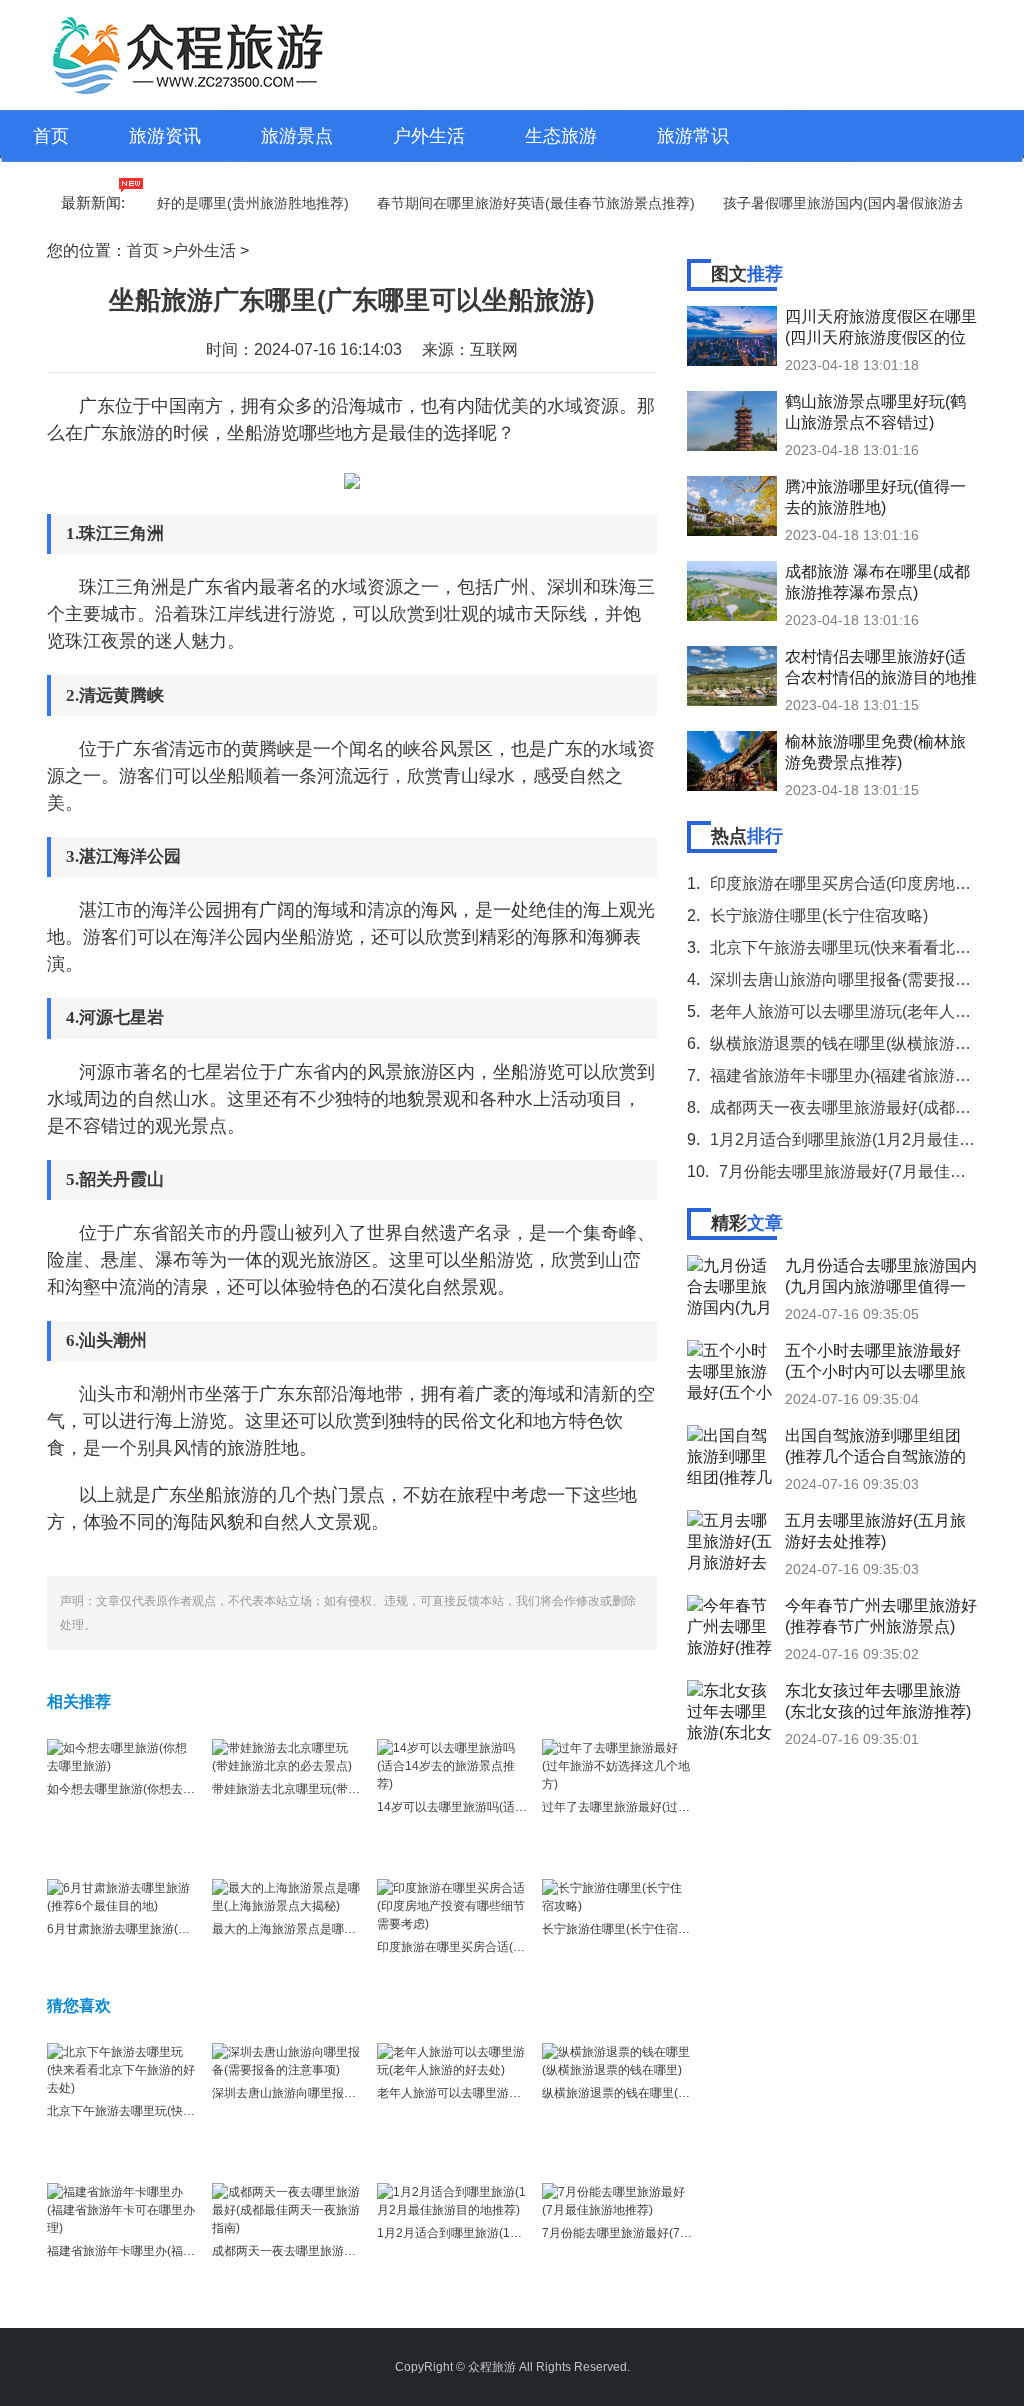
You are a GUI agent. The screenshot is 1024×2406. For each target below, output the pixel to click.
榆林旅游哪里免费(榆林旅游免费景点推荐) (875, 752)
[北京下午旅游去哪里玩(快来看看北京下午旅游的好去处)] (122, 2069)
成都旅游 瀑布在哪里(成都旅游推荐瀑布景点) (877, 582)
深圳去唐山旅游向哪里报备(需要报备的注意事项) (342, 2093)
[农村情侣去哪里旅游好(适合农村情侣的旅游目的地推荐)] (732, 676)
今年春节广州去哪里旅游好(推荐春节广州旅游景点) (881, 1616)
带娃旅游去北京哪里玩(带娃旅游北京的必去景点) (342, 1789)
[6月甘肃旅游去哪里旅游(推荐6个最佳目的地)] (122, 1896)
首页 (51, 136)
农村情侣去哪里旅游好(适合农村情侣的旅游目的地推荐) (881, 667)
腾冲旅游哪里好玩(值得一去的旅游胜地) (875, 497)
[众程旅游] (190, 55)
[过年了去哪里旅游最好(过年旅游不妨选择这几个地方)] (617, 1765)
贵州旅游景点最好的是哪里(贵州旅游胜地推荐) (177, 203)
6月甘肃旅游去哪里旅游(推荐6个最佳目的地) (166, 1929)
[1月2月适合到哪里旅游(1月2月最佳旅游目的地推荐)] (452, 2200)
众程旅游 (492, 2367)
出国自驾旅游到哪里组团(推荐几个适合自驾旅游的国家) (875, 1446)
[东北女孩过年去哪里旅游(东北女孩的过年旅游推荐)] (732, 1710)
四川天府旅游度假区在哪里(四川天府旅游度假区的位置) (881, 327)
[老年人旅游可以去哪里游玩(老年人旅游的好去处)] (452, 2060)
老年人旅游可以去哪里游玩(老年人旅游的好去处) (507, 2093)
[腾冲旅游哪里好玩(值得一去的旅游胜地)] (732, 506)
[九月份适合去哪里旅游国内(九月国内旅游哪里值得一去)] (732, 1285)
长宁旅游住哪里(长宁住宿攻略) (624, 1929)
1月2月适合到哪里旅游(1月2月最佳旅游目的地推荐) (515, 2233)
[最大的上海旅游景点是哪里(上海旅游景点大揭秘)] (287, 1896)
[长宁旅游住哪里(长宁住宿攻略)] (617, 1896)
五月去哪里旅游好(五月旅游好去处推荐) (875, 1531)
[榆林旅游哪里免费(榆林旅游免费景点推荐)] (732, 761)
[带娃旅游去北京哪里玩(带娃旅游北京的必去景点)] (287, 1756)
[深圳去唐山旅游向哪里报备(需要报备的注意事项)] (287, 2060)
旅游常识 (693, 136)
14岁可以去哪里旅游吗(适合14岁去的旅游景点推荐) (515, 1807)
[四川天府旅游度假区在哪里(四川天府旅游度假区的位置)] (732, 336)
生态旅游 (561, 136)
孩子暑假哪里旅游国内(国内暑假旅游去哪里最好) (848, 203)
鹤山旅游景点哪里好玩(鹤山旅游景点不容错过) (875, 412)
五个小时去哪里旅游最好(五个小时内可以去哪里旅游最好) (875, 1361)
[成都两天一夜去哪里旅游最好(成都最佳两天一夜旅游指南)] (287, 2209)
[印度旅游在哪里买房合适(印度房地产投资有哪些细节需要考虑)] (452, 1905)
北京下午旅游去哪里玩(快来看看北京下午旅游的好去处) (195, 2111)
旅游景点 (297, 136)
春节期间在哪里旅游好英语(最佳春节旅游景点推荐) (509, 203)
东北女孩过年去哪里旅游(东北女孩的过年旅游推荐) (878, 1701)
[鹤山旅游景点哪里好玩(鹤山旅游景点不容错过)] (732, 421)
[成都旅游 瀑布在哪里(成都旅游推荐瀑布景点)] (732, 591)
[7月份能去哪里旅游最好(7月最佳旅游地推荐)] (617, 2200)
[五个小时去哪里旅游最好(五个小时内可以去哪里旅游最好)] (732, 1370)
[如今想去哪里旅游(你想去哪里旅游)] (122, 1756)
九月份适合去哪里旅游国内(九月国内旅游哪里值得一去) (881, 1276)
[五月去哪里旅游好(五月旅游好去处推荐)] (732, 1540)
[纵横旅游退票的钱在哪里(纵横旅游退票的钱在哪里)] (617, 2060)
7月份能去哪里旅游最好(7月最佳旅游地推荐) (661, 2233)
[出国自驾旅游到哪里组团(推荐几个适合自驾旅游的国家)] (732, 1455)
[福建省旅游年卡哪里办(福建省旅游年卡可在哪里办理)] (122, 2209)
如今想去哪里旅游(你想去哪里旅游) (141, 1789)
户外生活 (429, 136)
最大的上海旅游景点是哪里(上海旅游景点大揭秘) (342, 1929)
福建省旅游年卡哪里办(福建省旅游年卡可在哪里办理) (189, 2251)
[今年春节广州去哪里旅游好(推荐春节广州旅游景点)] (732, 1625)
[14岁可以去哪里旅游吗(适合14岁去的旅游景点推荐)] (452, 1765)
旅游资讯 (165, 136)
